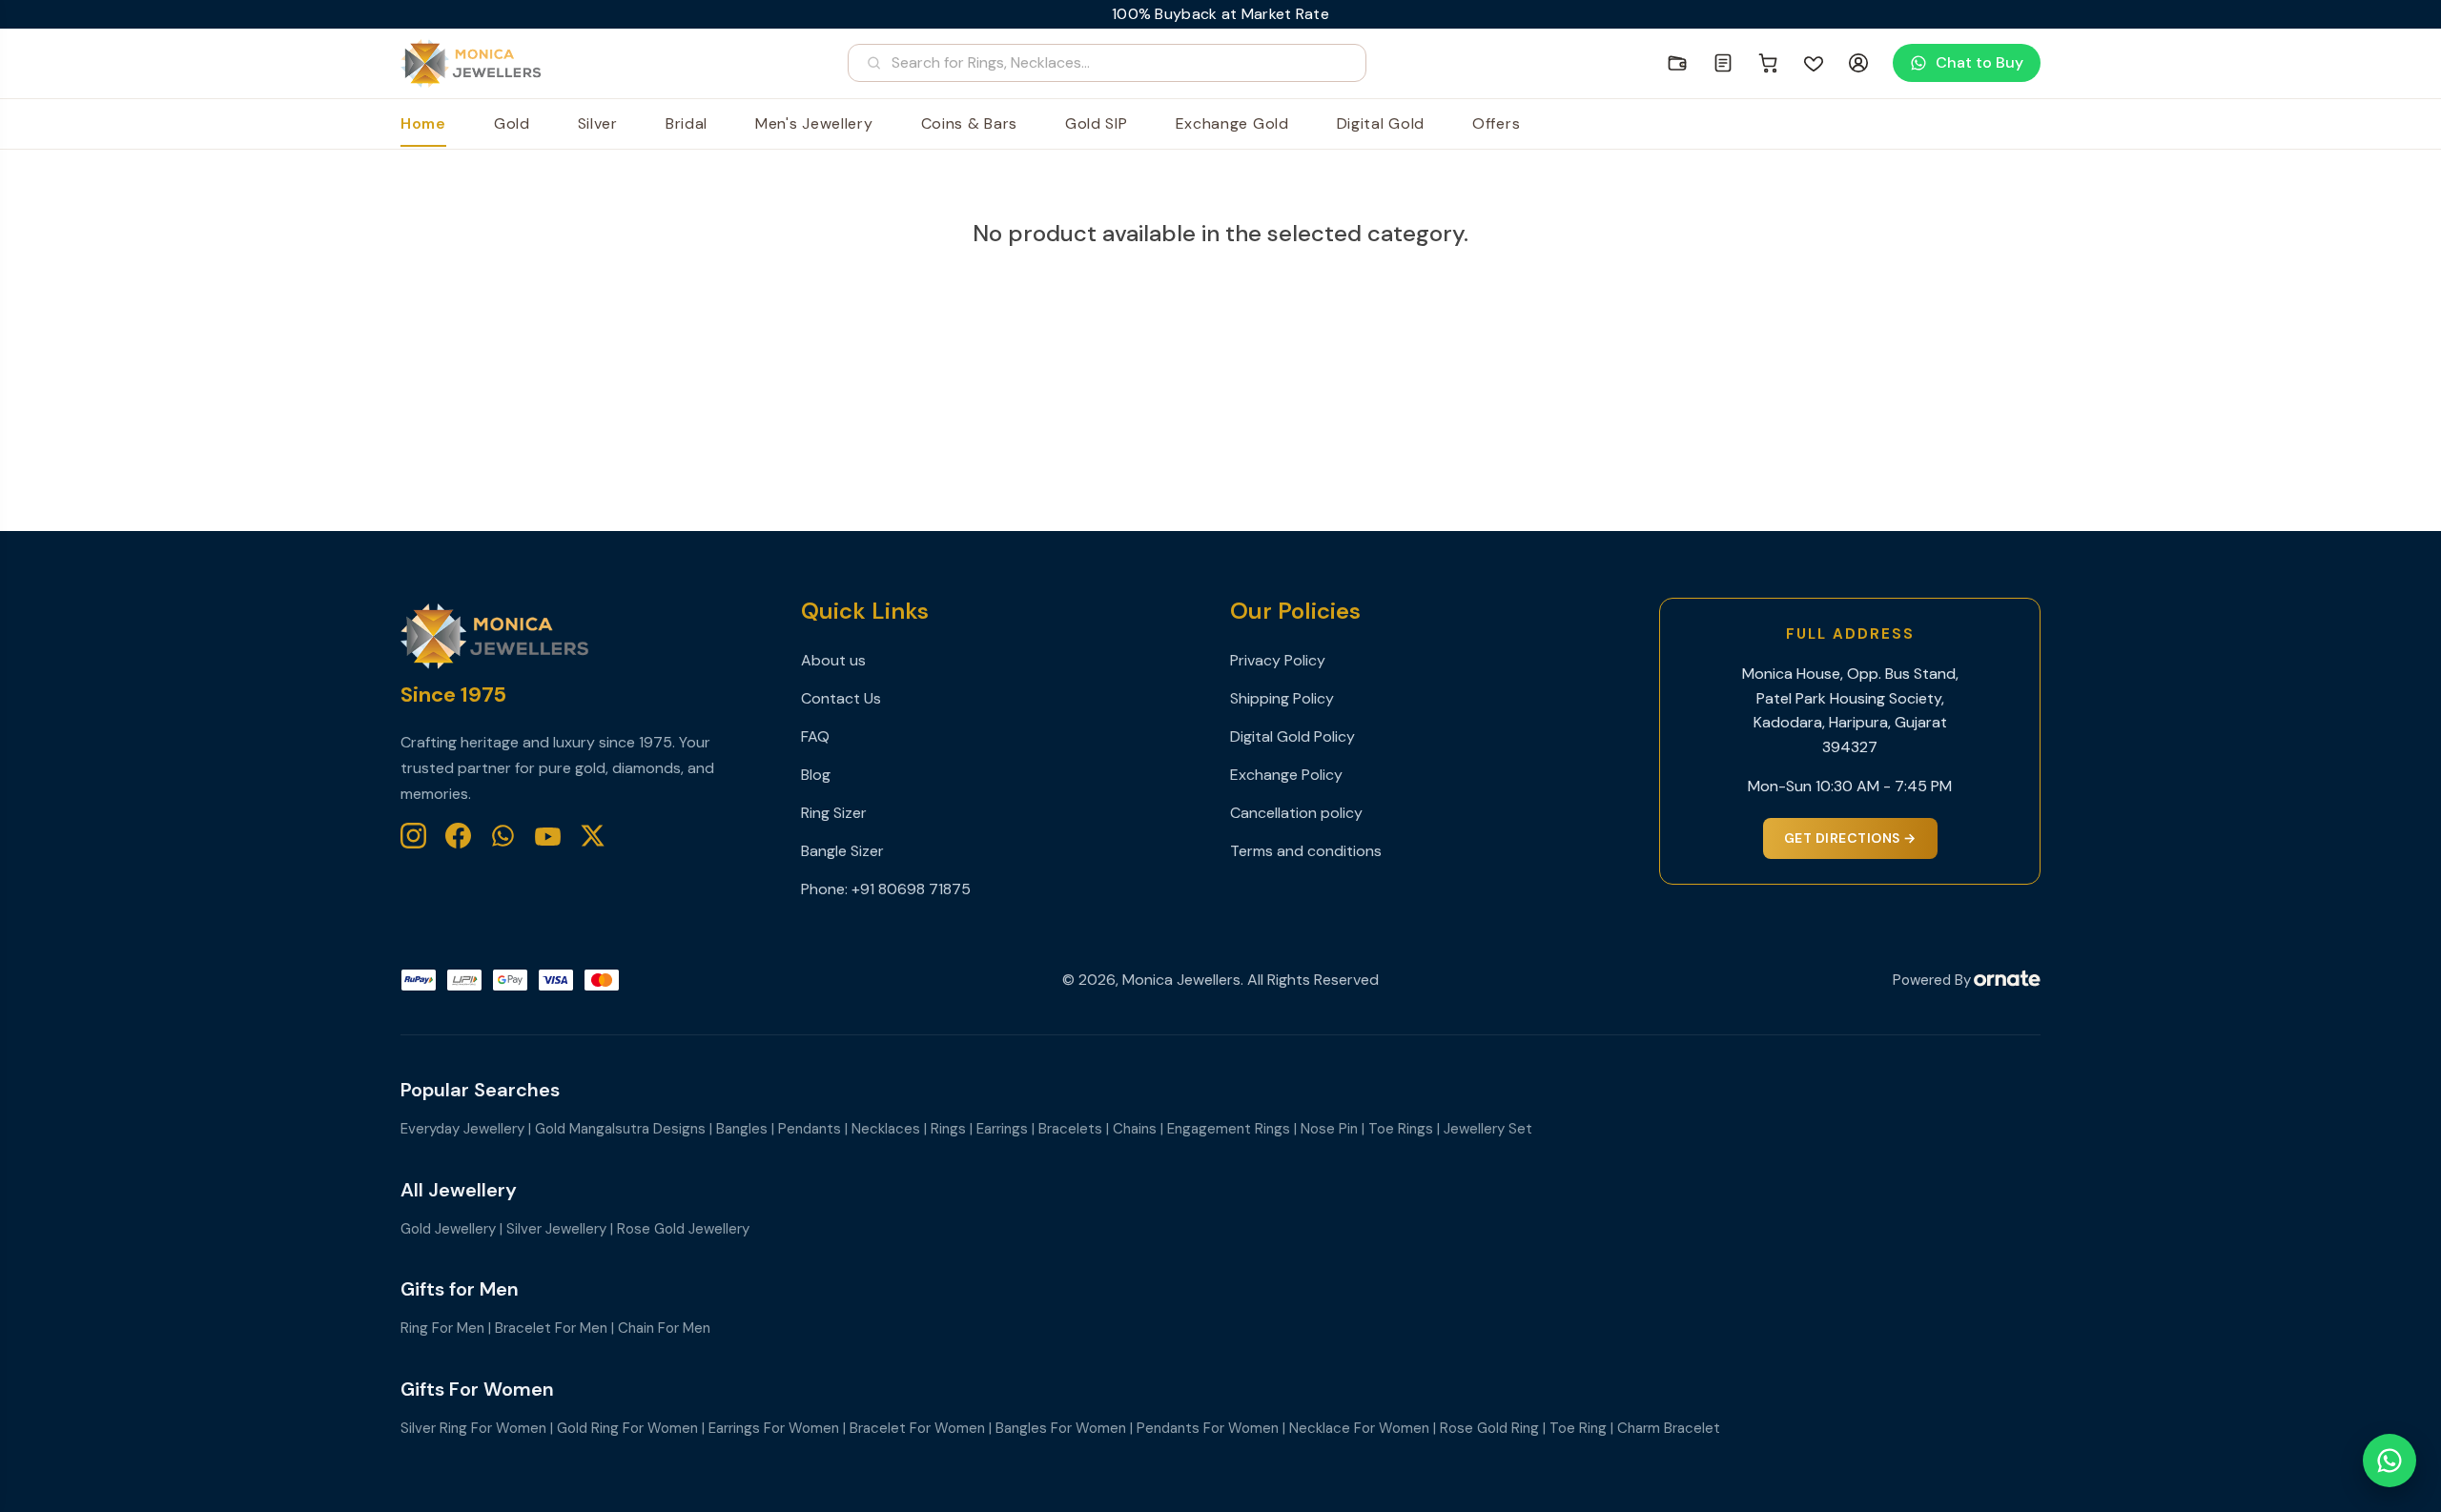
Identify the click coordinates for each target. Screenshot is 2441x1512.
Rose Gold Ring (1489, 1428)
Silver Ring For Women (473, 1428)
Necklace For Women (1359, 1428)
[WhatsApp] (503, 836)
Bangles (742, 1129)
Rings (948, 1129)
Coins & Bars (969, 123)
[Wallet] (1677, 63)
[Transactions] (1723, 63)
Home (423, 123)
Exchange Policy (1286, 775)
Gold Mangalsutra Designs (620, 1129)
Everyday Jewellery (462, 1129)
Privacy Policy (1278, 660)
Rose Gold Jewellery (683, 1229)
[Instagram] (413, 836)
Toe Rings (1401, 1129)
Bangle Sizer (842, 851)
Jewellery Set (1488, 1129)
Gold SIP (1097, 123)
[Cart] (1769, 63)
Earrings (1002, 1129)
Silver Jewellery (556, 1229)
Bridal (687, 123)
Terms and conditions (1306, 851)
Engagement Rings (1229, 1129)
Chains (1135, 1129)
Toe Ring (1578, 1428)
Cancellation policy (1296, 813)
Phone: (826, 889)
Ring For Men (442, 1328)
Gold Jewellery (448, 1229)
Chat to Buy (1979, 62)
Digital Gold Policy (1292, 736)
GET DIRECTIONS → (1850, 838)
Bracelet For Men (551, 1328)
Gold (512, 123)
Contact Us (841, 698)
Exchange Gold (1232, 123)
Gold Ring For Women (627, 1428)
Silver (598, 123)
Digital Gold (1381, 123)
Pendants (810, 1129)
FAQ (815, 736)
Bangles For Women (1061, 1428)
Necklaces (886, 1129)
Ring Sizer (834, 813)
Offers (1496, 123)
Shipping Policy (1282, 698)
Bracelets (1070, 1129)
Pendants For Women (1208, 1428)
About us (833, 660)
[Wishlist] (1814, 63)
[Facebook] (458, 836)
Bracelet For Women (917, 1428)
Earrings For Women (774, 1428)
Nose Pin (1329, 1129)
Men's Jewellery (814, 123)
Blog (816, 775)
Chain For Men (664, 1328)
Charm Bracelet (1669, 1428)
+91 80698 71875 (911, 889)
